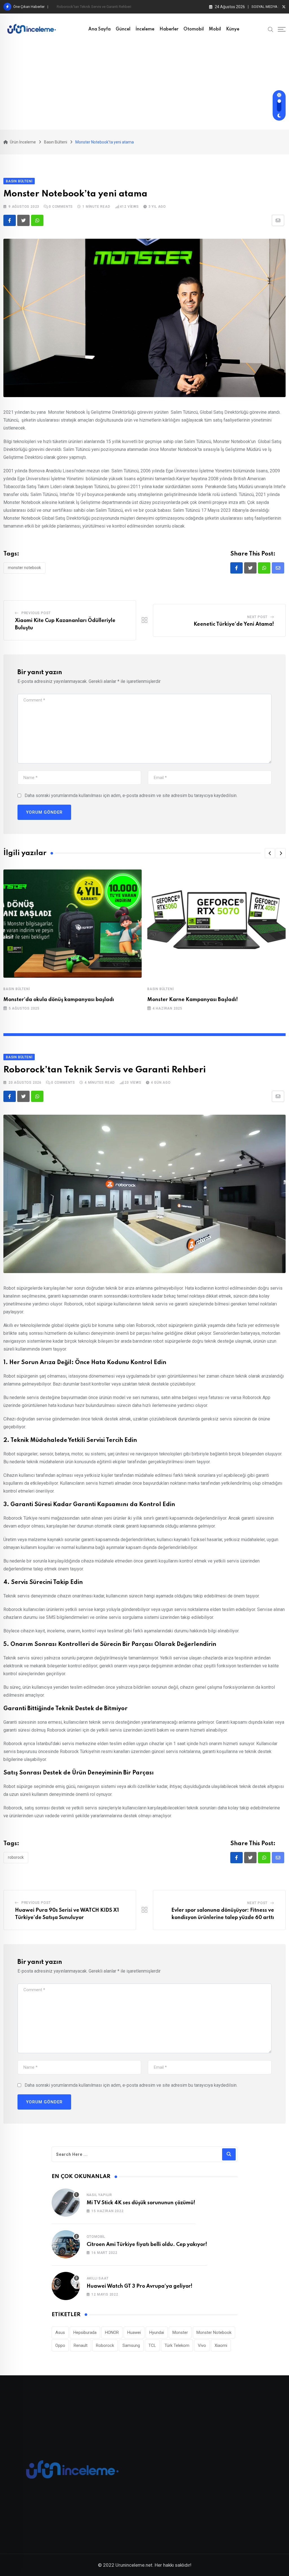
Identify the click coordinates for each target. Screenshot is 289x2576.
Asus (60, 2332)
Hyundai (157, 2332)
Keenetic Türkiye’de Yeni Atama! (234, 624)
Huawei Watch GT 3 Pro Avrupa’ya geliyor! (140, 2286)
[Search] (271, 29)
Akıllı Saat (98, 2278)
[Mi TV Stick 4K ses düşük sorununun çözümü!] (66, 2203)
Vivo (202, 2345)
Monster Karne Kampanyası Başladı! (193, 1000)
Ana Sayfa (99, 29)
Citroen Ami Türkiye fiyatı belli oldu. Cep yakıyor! (147, 2245)
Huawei (134, 2332)
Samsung (131, 2345)
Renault (81, 2345)
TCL (152, 2345)
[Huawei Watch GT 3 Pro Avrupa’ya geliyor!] (66, 2286)
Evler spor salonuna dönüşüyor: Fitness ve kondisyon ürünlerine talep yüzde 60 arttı (124, 7)
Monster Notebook (24, 568)
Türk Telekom (177, 2345)
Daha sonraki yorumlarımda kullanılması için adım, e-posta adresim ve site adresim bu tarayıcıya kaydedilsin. (131, 795)
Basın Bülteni (17, 989)
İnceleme (145, 29)
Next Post (257, 617)
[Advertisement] (144, 87)
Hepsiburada (85, 2332)
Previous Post (36, 613)
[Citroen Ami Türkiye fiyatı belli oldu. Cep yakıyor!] (66, 2244)
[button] (270, 853)
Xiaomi (221, 2345)
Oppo (60, 2345)
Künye (233, 29)
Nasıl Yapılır (99, 2195)
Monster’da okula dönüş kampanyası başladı (59, 1000)
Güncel (123, 29)
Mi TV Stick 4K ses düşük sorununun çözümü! (141, 2203)
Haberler (169, 29)
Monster (180, 2332)
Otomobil (194, 29)
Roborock (16, 1857)
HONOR (112, 2332)
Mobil (215, 29)
